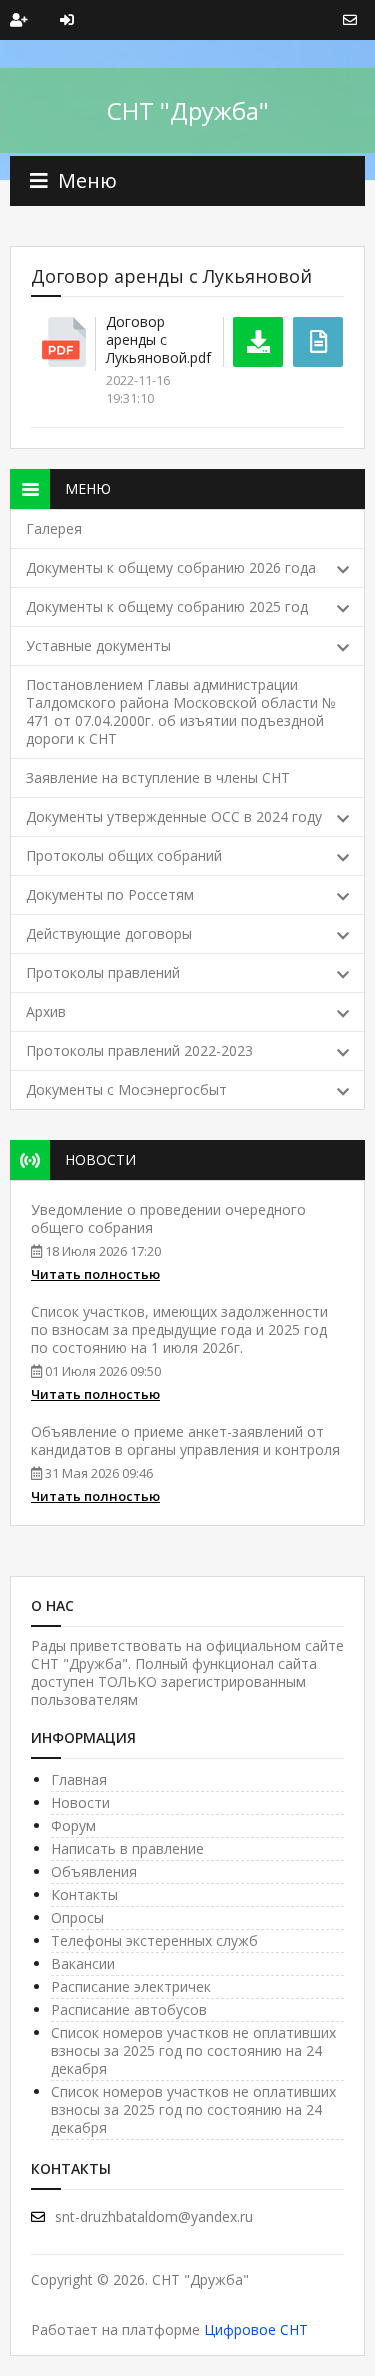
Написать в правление (127, 1848)
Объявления (94, 1871)
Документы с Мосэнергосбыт (126, 1089)
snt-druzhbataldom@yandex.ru (154, 2216)
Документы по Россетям (110, 894)
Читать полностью (95, 1274)
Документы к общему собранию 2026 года (171, 567)
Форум (73, 1825)
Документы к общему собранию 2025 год (167, 606)
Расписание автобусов (129, 2009)
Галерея (54, 528)
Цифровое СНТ (256, 2329)
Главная (79, 1779)
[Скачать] (258, 342)
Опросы (77, 1917)
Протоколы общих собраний (124, 855)
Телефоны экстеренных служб (154, 1940)
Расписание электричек (131, 1986)
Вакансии (83, 1963)
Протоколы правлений (103, 972)
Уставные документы (98, 645)
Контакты (84, 1894)
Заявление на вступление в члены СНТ (158, 777)
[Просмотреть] (318, 342)
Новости (80, 1802)
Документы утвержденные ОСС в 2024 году (174, 816)
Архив (46, 1011)
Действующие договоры (109, 933)
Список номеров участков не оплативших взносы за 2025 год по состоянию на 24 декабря (193, 2050)
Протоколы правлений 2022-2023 (139, 1050)
